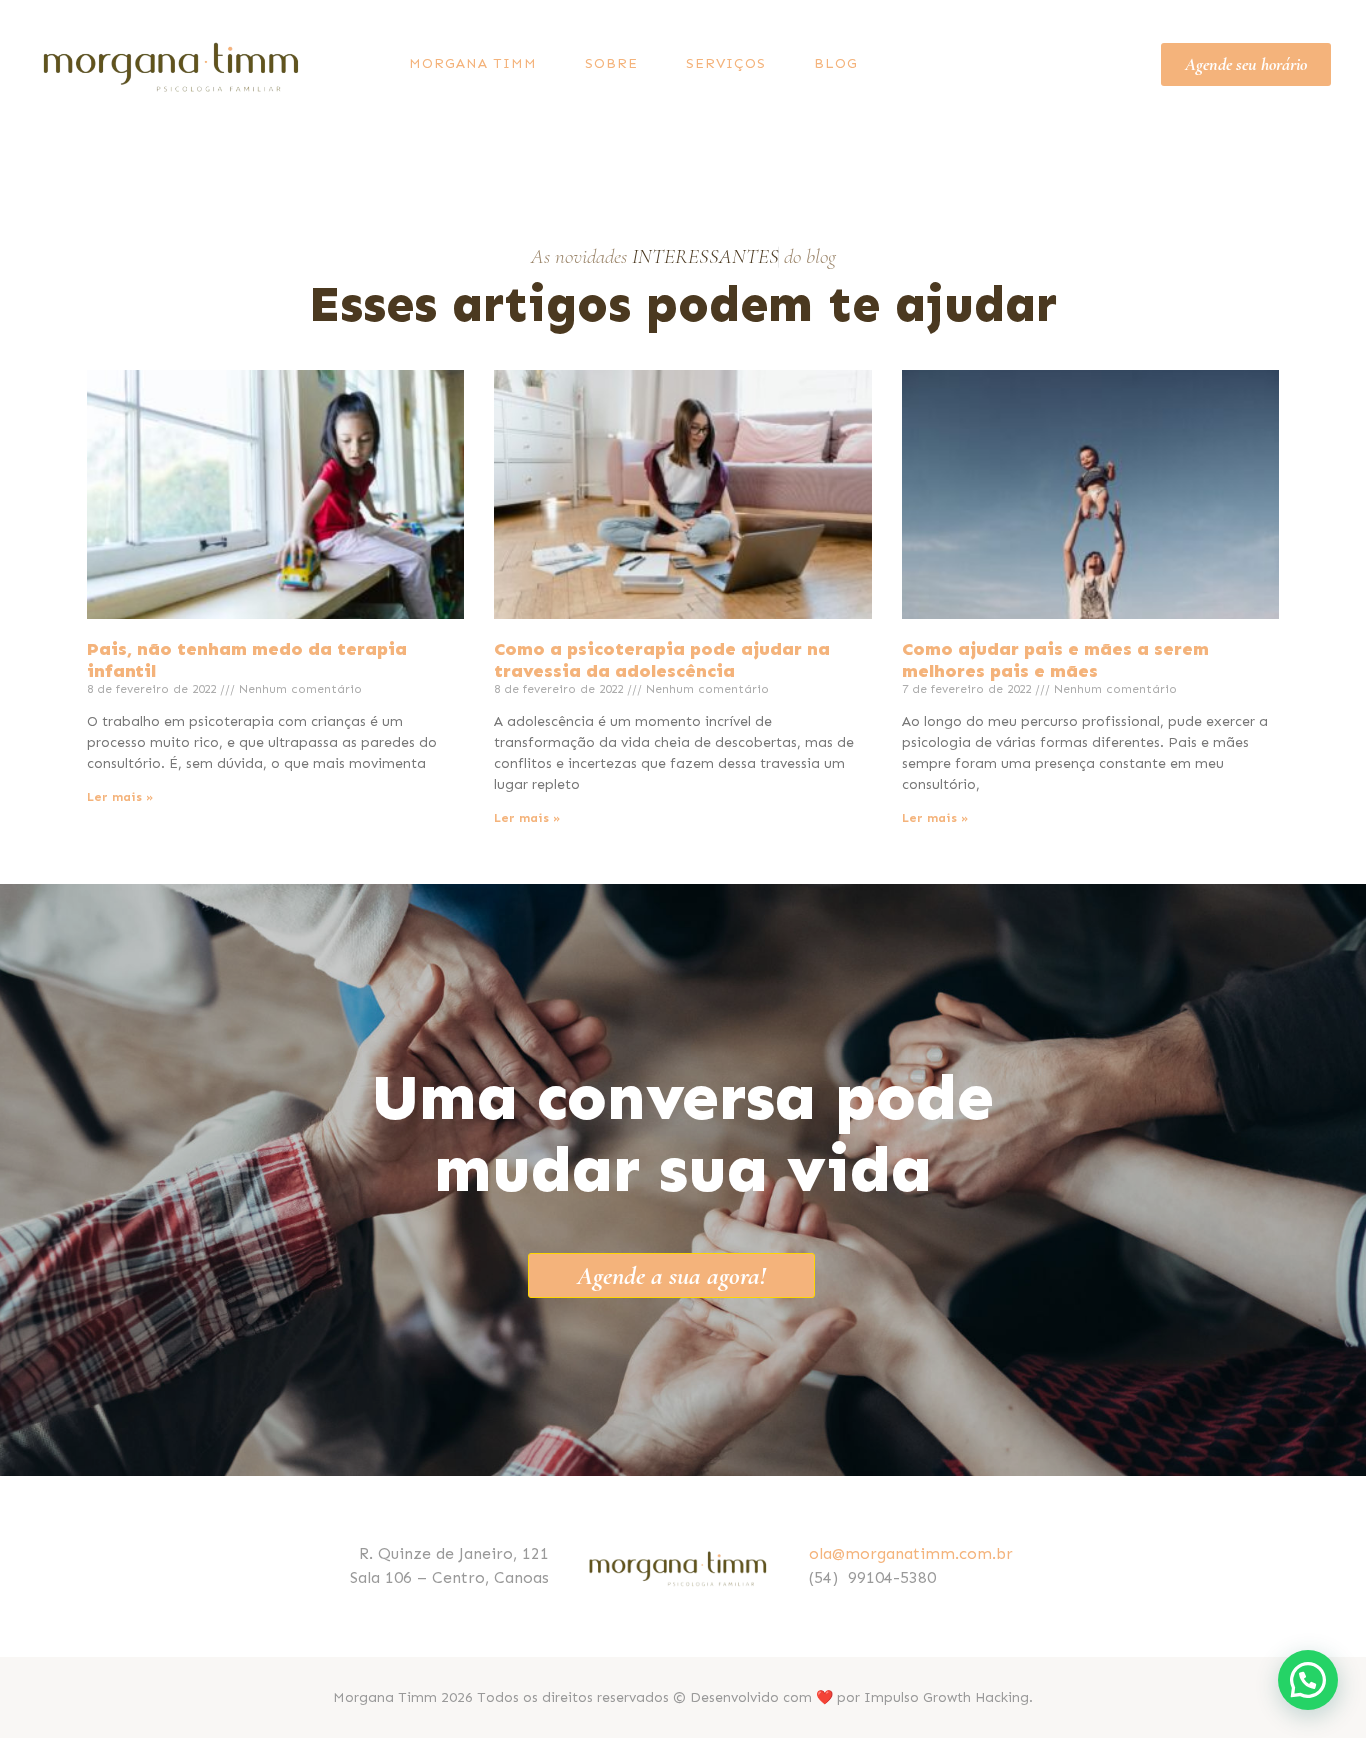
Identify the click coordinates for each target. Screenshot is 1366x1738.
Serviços (726, 63)
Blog (836, 63)
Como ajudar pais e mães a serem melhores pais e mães (1055, 660)
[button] (1308, 1680)
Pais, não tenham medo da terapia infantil (247, 660)
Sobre (611, 63)
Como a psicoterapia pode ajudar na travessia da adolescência (662, 660)
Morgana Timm (473, 63)
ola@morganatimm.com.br (911, 1553)
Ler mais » (120, 797)
